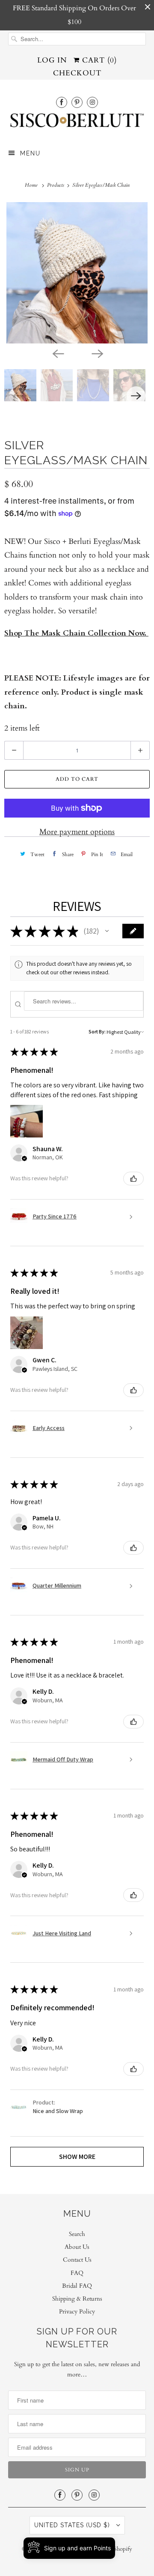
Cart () (98, 60)
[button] (107, 931)
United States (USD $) (73, 2525)
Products (56, 185)
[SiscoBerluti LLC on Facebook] (62, 102)
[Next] (97, 353)
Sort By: (97, 1031)
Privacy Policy (77, 2312)
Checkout (77, 73)
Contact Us (77, 2260)
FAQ (77, 2273)
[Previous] (57, 353)
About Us (77, 2247)
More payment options (77, 832)
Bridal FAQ (77, 2286)
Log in (52, 60)
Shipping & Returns (77, 2299)
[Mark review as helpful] (133, 1179)
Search (77, 2234)
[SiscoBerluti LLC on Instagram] (92, 102)
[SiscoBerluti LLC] (77, 123)
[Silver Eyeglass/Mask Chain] (77, 273)
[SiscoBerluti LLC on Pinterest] (77, 102)
